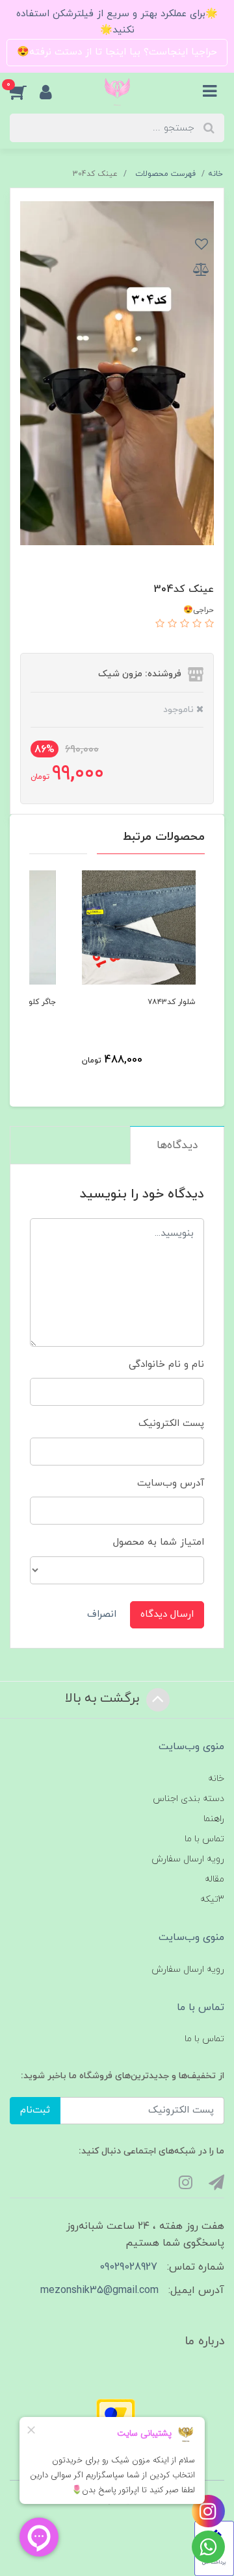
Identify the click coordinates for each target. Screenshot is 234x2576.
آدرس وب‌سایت (171, 1483)
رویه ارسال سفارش (188, 1859)
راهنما (214, 1819)
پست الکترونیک (171, 1424)
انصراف (102, 1614)
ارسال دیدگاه (167, 1614)
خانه (216, 1779)
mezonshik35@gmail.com (99, 2290)
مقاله (214, 1879)
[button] (25, 92)
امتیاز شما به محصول (159, 1542)
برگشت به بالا (104, 1699)
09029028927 (128, 2267)
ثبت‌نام (35, 2110)
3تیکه (212, 1899)
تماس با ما (204, 1839)
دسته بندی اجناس (188, 1799)
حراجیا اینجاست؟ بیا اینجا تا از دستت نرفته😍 (117, 52)
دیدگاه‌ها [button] (177, 1146)
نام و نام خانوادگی (166, 1365)
